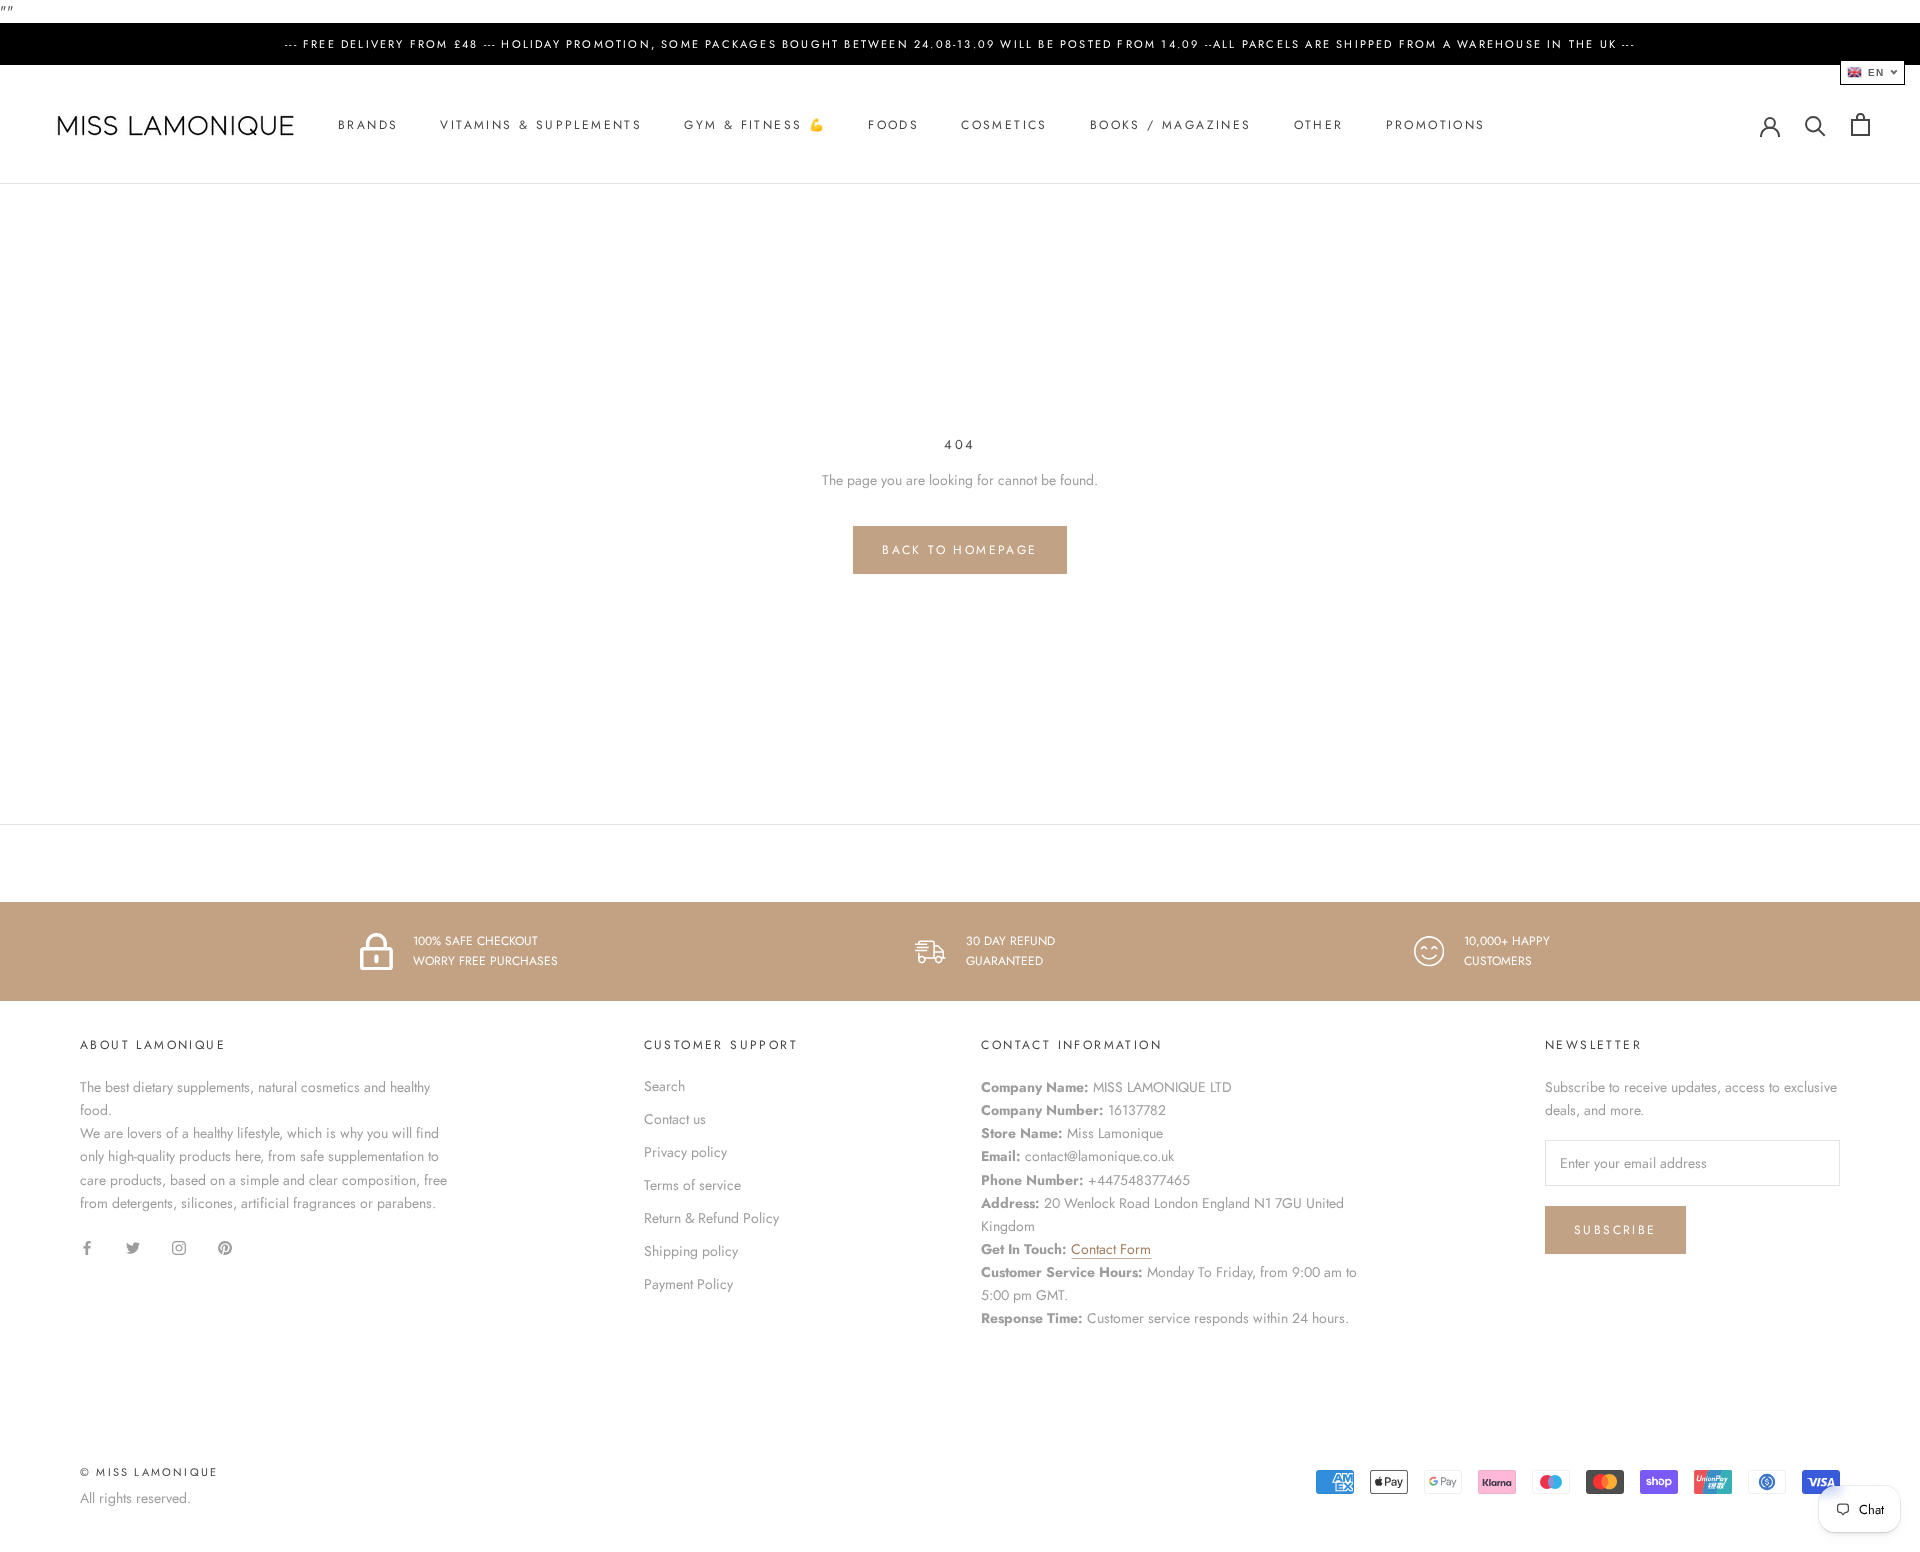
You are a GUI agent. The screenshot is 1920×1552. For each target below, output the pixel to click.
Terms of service (692, 1185)
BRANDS (368, 125)
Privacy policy (685, 1152)
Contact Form (1111, 1249)
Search (664, 1086)
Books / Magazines (1171, 125)
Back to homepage (959, 550)
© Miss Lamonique (149, 1472)
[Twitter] (133, 1246)
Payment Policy (688, 1284)
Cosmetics (1004, 125)
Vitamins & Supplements (541, 125)
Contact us (675, 1119)
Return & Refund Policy (711, 1218)
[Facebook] (87, 1246)
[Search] (1815, 124)
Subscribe (1615, 1230)
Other (1319, 125)
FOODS (893, 125)
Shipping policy (691, 1251)
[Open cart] (1860, 124)
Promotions (1436, 125)
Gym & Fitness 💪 (755, 125)
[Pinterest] (225, 1246)
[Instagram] (179, 1246)
